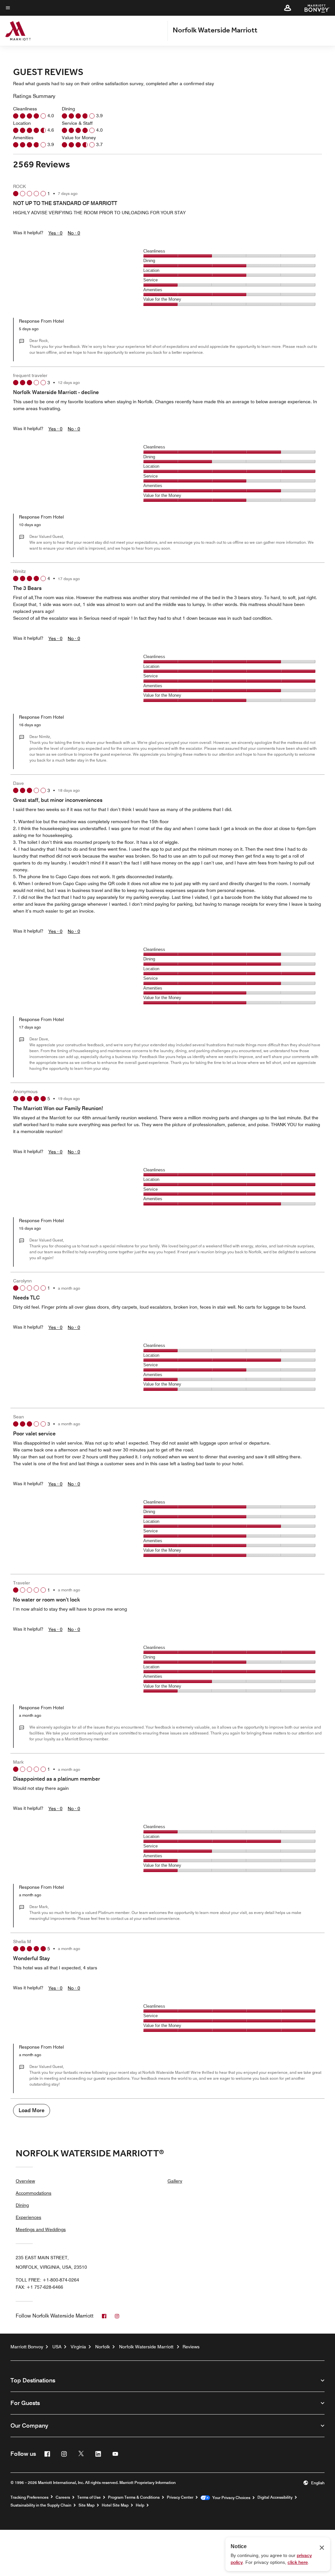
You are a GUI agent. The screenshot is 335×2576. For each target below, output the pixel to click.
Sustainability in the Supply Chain (41, 2505)
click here (298, 2562)
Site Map (87, 2505)
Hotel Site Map (115, 2505)
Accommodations (34, 2193)
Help (140, 2505)
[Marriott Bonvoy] (313, 8)
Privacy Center (180, 2497)
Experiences (28, 2217)
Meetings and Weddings (41, 2229)
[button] (288, 8)
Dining (22, 2205)
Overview (25, 2181)
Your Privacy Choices (230, 2498)
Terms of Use (89, 2497)
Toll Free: (47, 2280)
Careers (63, 2497)
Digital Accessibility (275, 2497)
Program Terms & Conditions (134, 2497)
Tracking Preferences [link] (29, 2497)
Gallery (175, 2181)
